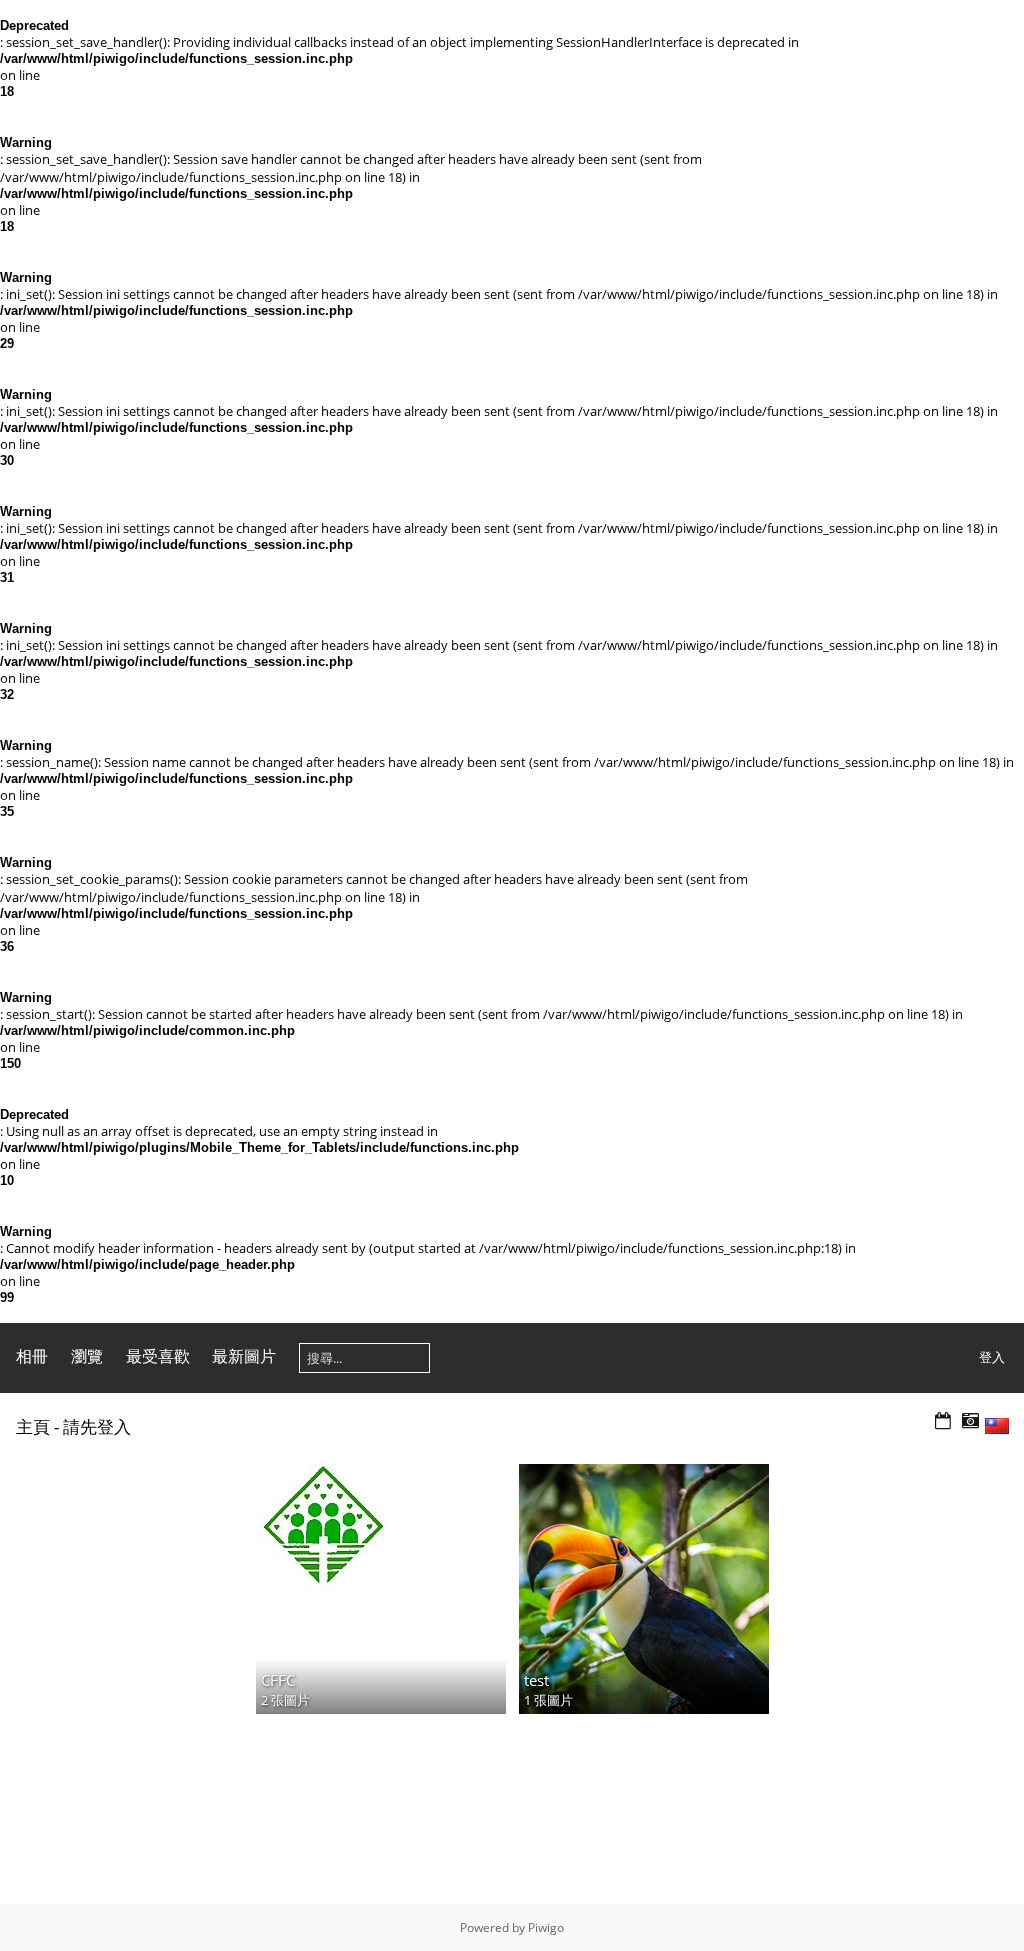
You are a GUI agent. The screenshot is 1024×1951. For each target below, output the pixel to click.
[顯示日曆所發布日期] (943, 1421)
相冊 (32, 1356)
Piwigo (546, 1927)
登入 (992, 1357)
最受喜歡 (158, 1356)
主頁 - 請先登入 (73, 1426)
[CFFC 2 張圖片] (381, 1527)
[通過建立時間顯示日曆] (970, 1421)
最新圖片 (244, 1356)
